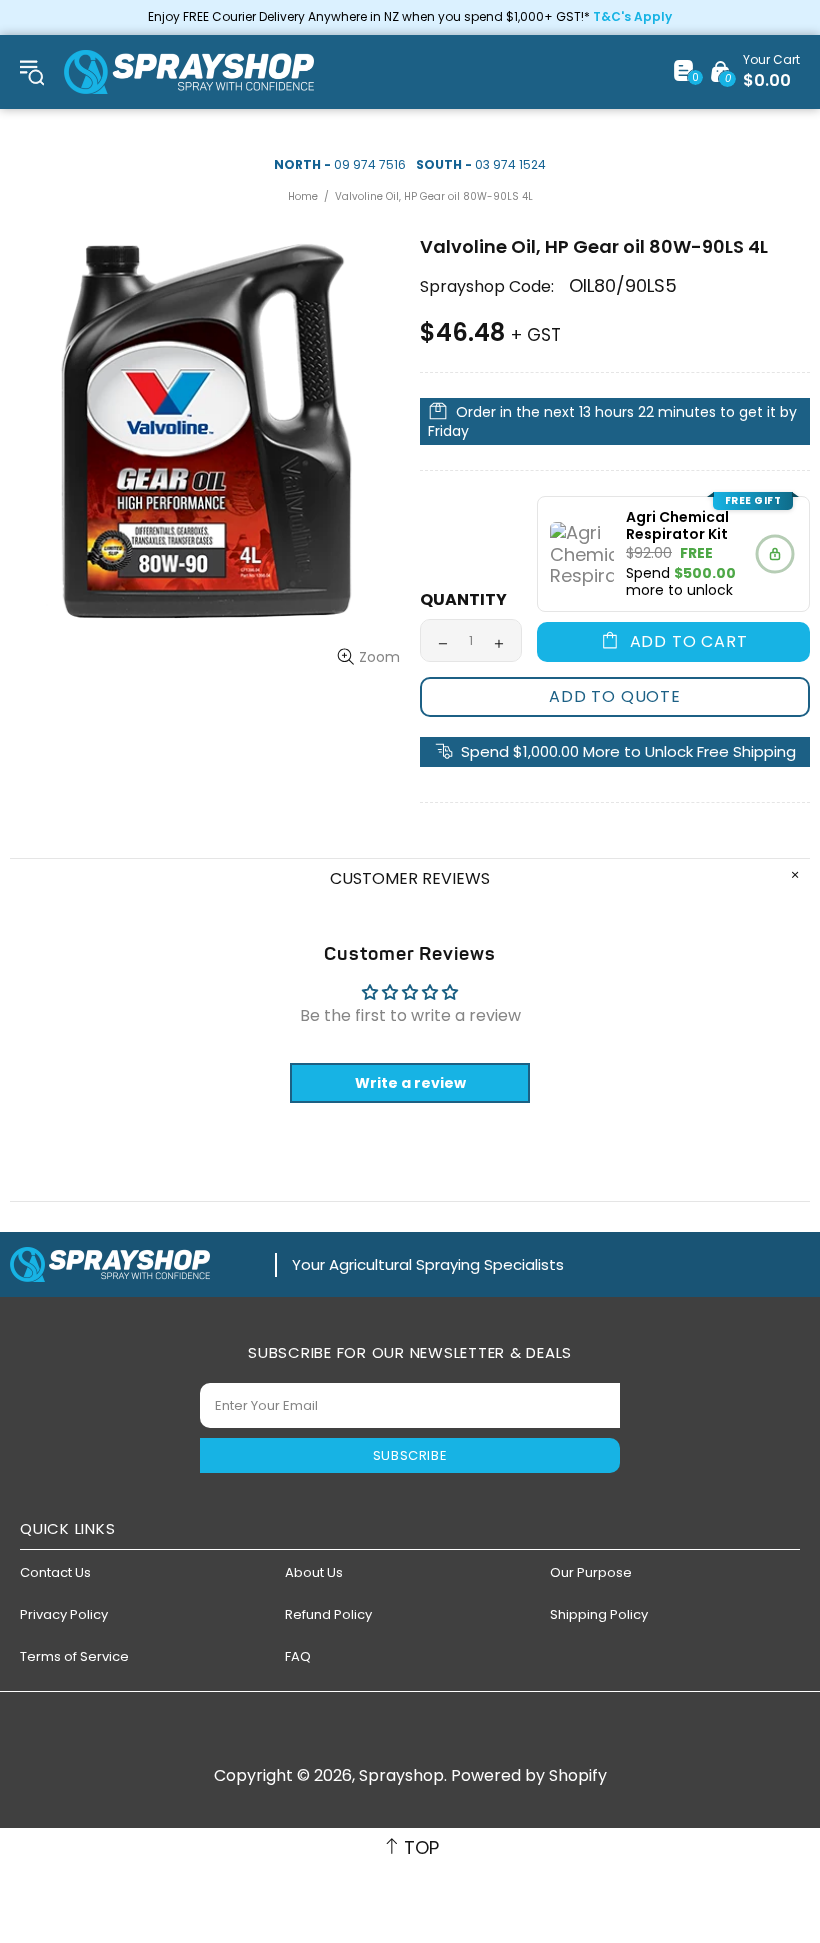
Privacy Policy (64, 1614)
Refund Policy (328, 1614)
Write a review (410, 1083)
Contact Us (55, 1572)
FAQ (298, 1656)
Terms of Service (74, 1656)
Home (303, 196)
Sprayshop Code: (487, 286)
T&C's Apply (632, 17)
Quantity (463, 599)
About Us (314, 1572)
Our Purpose (591, 1572)
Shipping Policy (599, 1614)
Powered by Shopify (529, 1775)
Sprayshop (189, 72)
